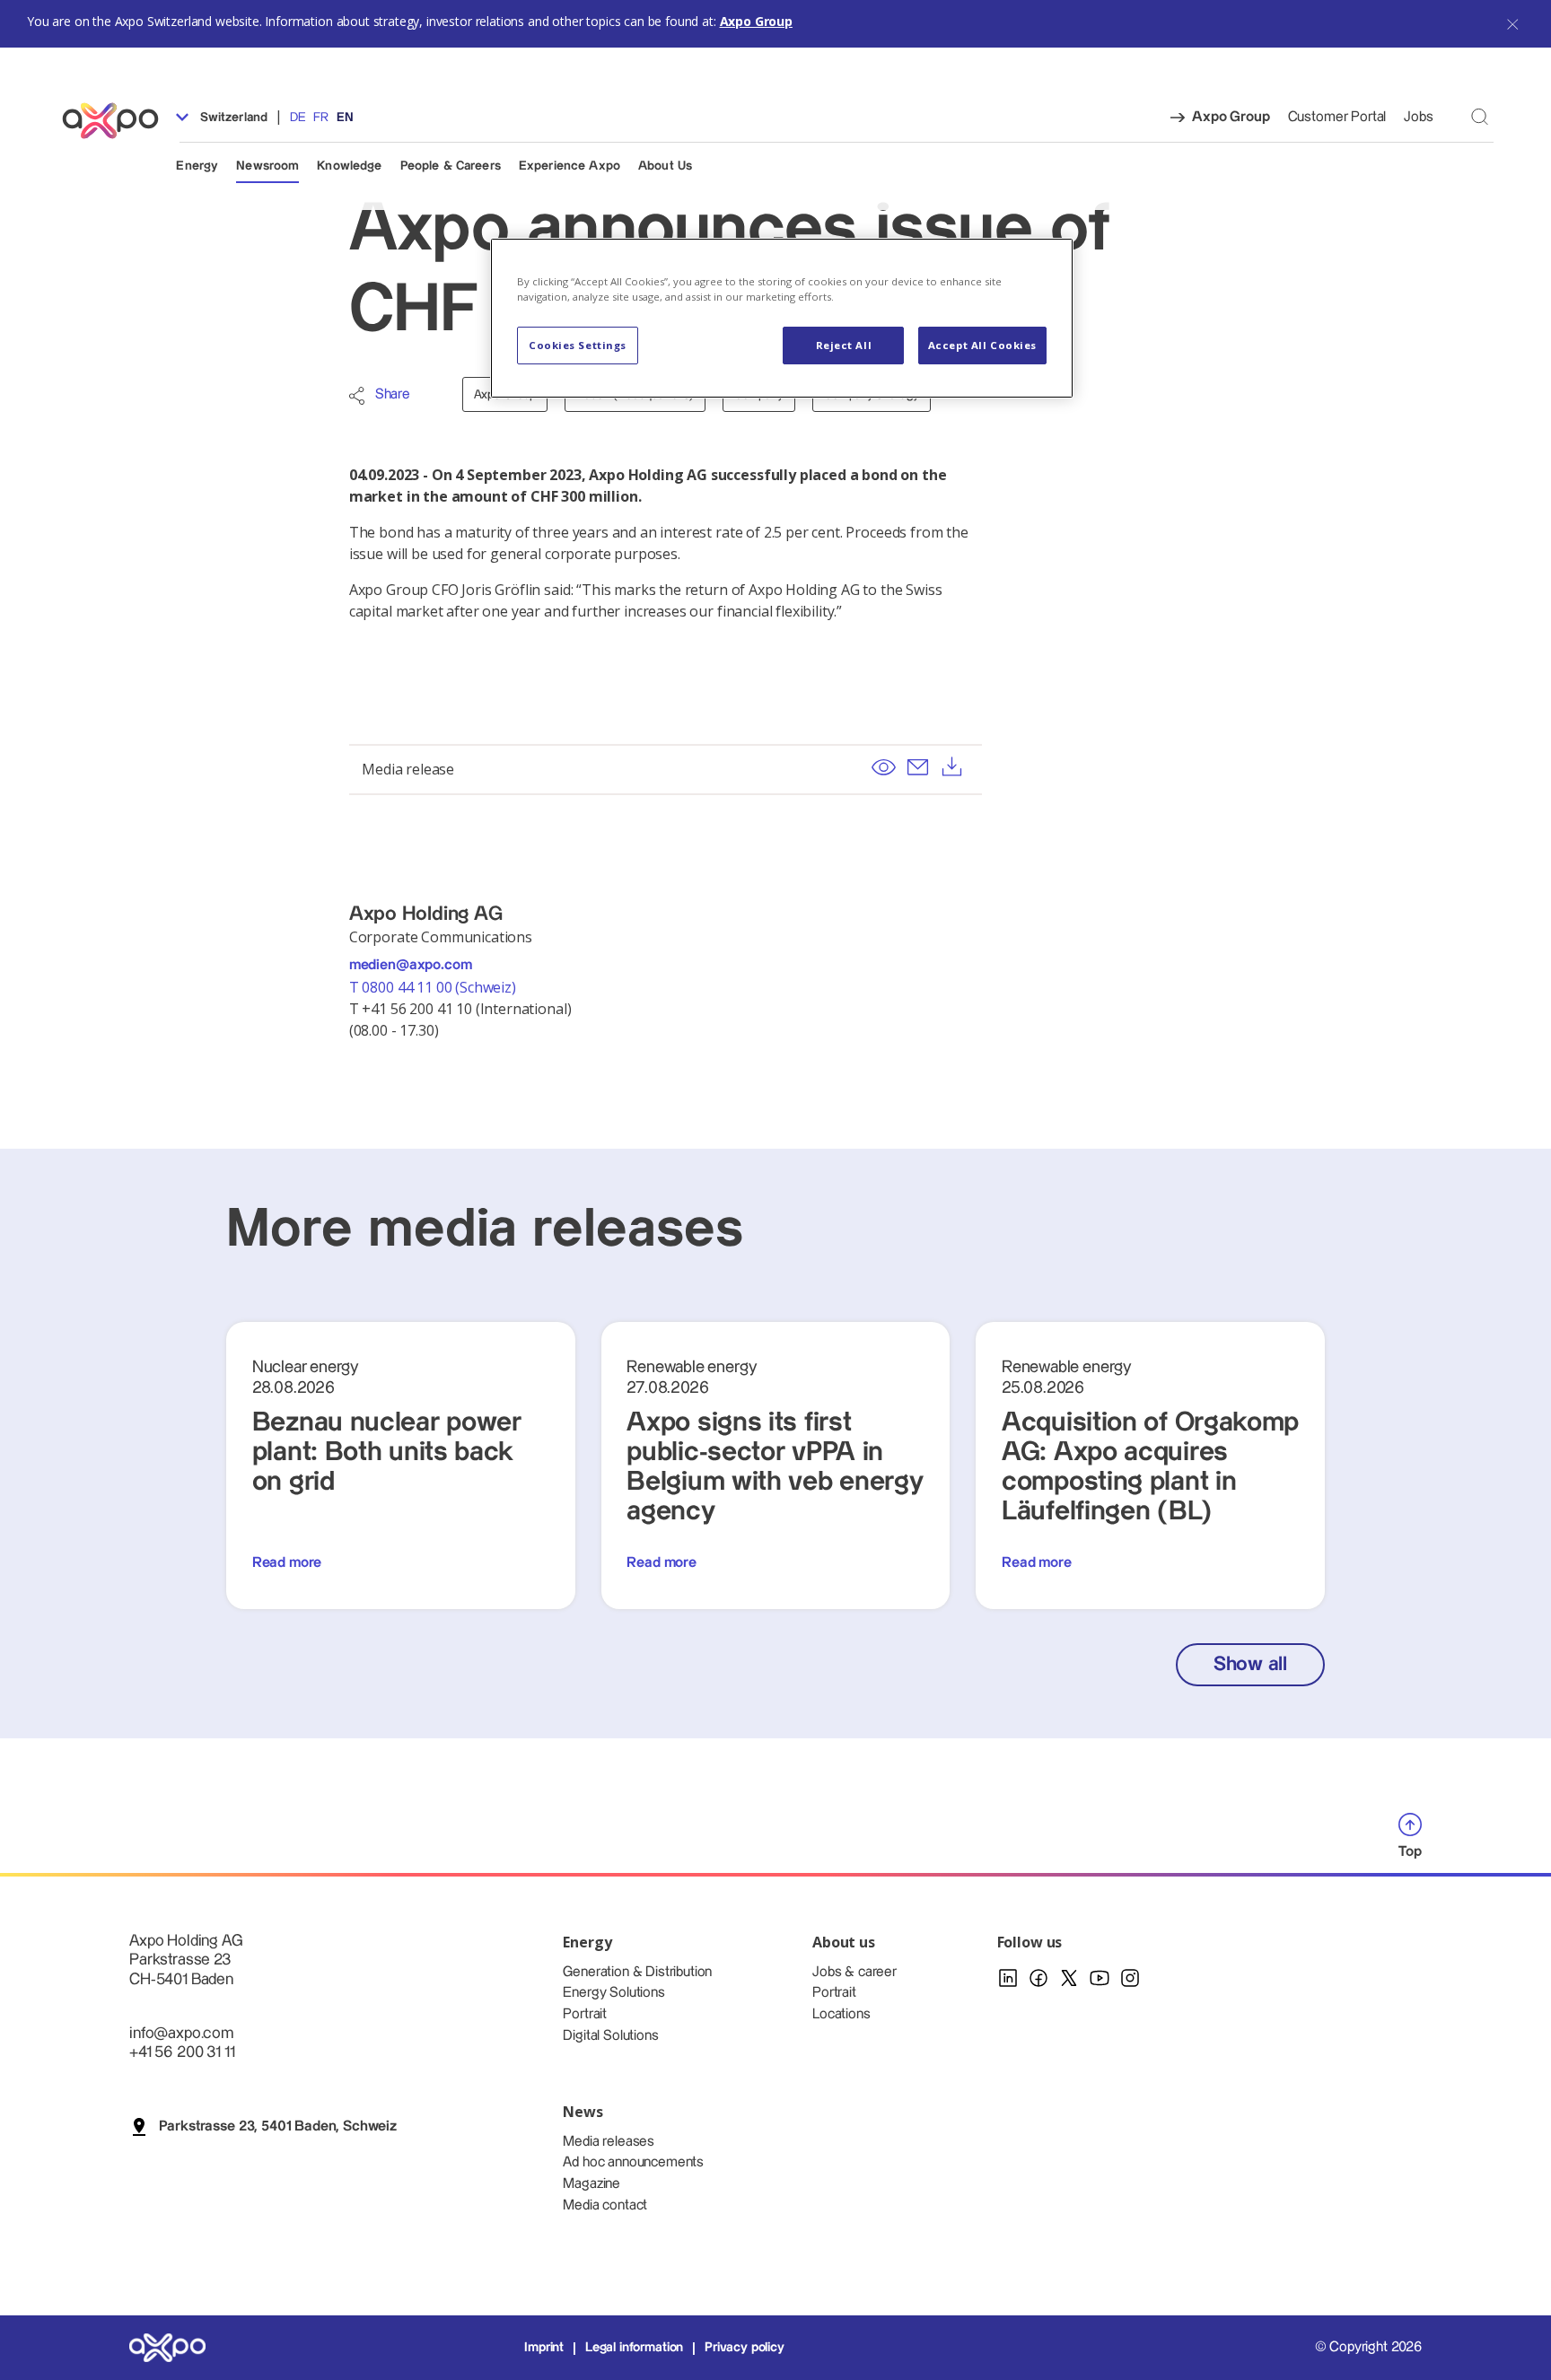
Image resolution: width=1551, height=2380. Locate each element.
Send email (917, 767)
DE (298, 118)
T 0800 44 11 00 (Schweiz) (434, 987)
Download (952, 767)
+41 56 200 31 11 (182, 2052)
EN (345, 118)
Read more (287, 1563)
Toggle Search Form (1480, 116)
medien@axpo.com (411, 965)
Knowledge (349, 166)
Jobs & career (854, 1972)
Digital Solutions (610, 2036)
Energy (197, 166)
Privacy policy (745, 2348)
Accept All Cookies (982, 345)
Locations (841, 2014)
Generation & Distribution (637, 1972)
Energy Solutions (613, 1993)
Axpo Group (756, 21)
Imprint (544, 2348)
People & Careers (451, 166)
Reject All (844, 345)
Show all (1250, 1664)
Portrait (585, 2014)
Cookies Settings (578, 345)
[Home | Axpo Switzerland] (118, 121)
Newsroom (267, 166)
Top (1410, 1852)
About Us (665, 166)
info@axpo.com (181, 2033)
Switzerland (232, 118)
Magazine (591, 2184)
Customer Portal (1337, 117)
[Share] (357, 396)
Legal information (634, 2348)
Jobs (1418, 117)
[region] (782, 318)
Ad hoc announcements (633, 2162)
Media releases (609, 2142)
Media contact (605, 2205)
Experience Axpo (570, 166)
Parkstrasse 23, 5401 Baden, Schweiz (278, 2126)
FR (321, 118)
